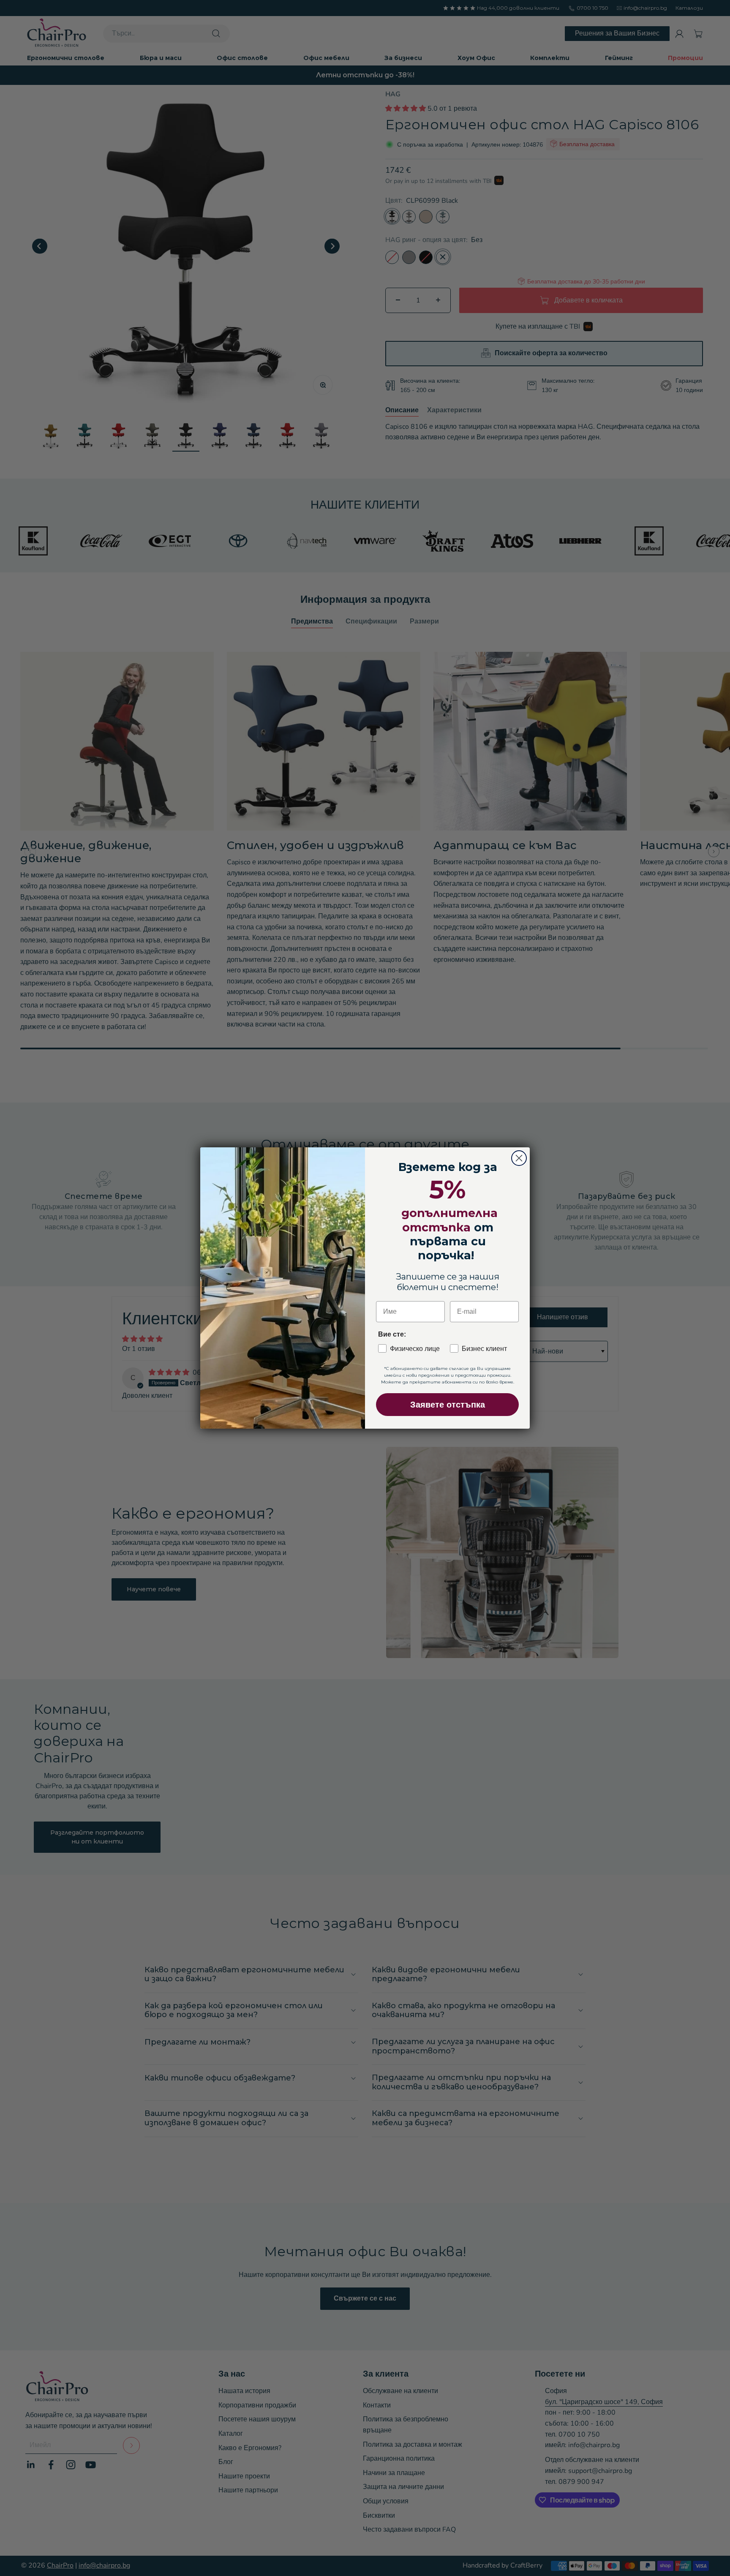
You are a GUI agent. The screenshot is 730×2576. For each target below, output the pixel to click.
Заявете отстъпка (448, 1405)
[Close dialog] (519, 1158)
